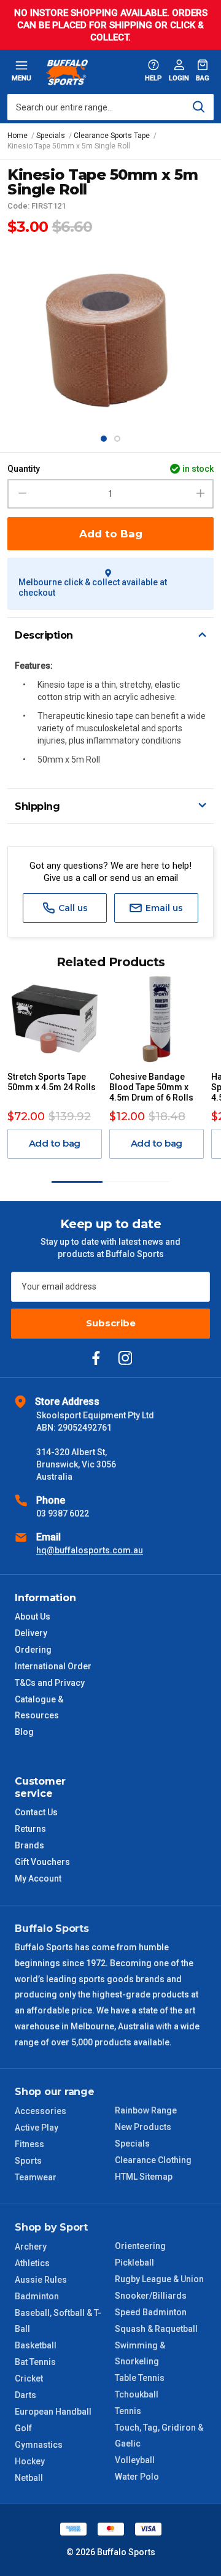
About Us (33, 1617)
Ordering (33, 1650)
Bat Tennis (35, 2362)
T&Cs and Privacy (50, 1683)
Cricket (29, 2378)
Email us (163, 908)
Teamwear (36, 2177)
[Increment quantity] (200, 494)
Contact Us (36, 1812)
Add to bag (55, 1143)
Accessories (41, 2111)
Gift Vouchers (42, 1862)
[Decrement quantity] (21, 494)
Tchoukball (137, 2394)
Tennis (128, 2411)
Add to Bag (111, 534)
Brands (29, 1845)
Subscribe (111, 1323)
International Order (53, 1666)
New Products (143, 2127)
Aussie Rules (41, 2280)
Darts (25, 2395)
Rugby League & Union (159, 2279)
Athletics (32, 2263)
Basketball (36, 2345)
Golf (23, 2428)
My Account (38, 1878)
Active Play (37, 2128)
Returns (30, 1829)
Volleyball (135, 2460)
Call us (72, 908)
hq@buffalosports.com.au (90, 1550)
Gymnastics (39, 2445)
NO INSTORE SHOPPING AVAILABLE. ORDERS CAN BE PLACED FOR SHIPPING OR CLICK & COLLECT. (111, 25)
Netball (29, 2478)
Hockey (30, 2461)
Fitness (29, 2144)
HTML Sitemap (144, 2177)
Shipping (37, 806)
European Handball (53, 2412)
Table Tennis (140, 2378)
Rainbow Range (146, 2110)
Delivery (31, 1633)
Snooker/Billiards (151, 2296)
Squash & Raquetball (156, 2329)
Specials (132, 2143)
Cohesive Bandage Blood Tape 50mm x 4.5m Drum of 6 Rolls (151, 1087)
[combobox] (110, 107)
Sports (28, 2161)
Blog (24, 1732)
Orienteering (140, 2246)
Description (44, 635)
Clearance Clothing (153, 2160)
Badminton (37, 2296)
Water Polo (137, 2477)
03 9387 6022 (63, 1513)
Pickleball (134, 2263)
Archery (31, 2247)
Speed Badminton (151, 2312)
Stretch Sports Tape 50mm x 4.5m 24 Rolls (52, 1082)
